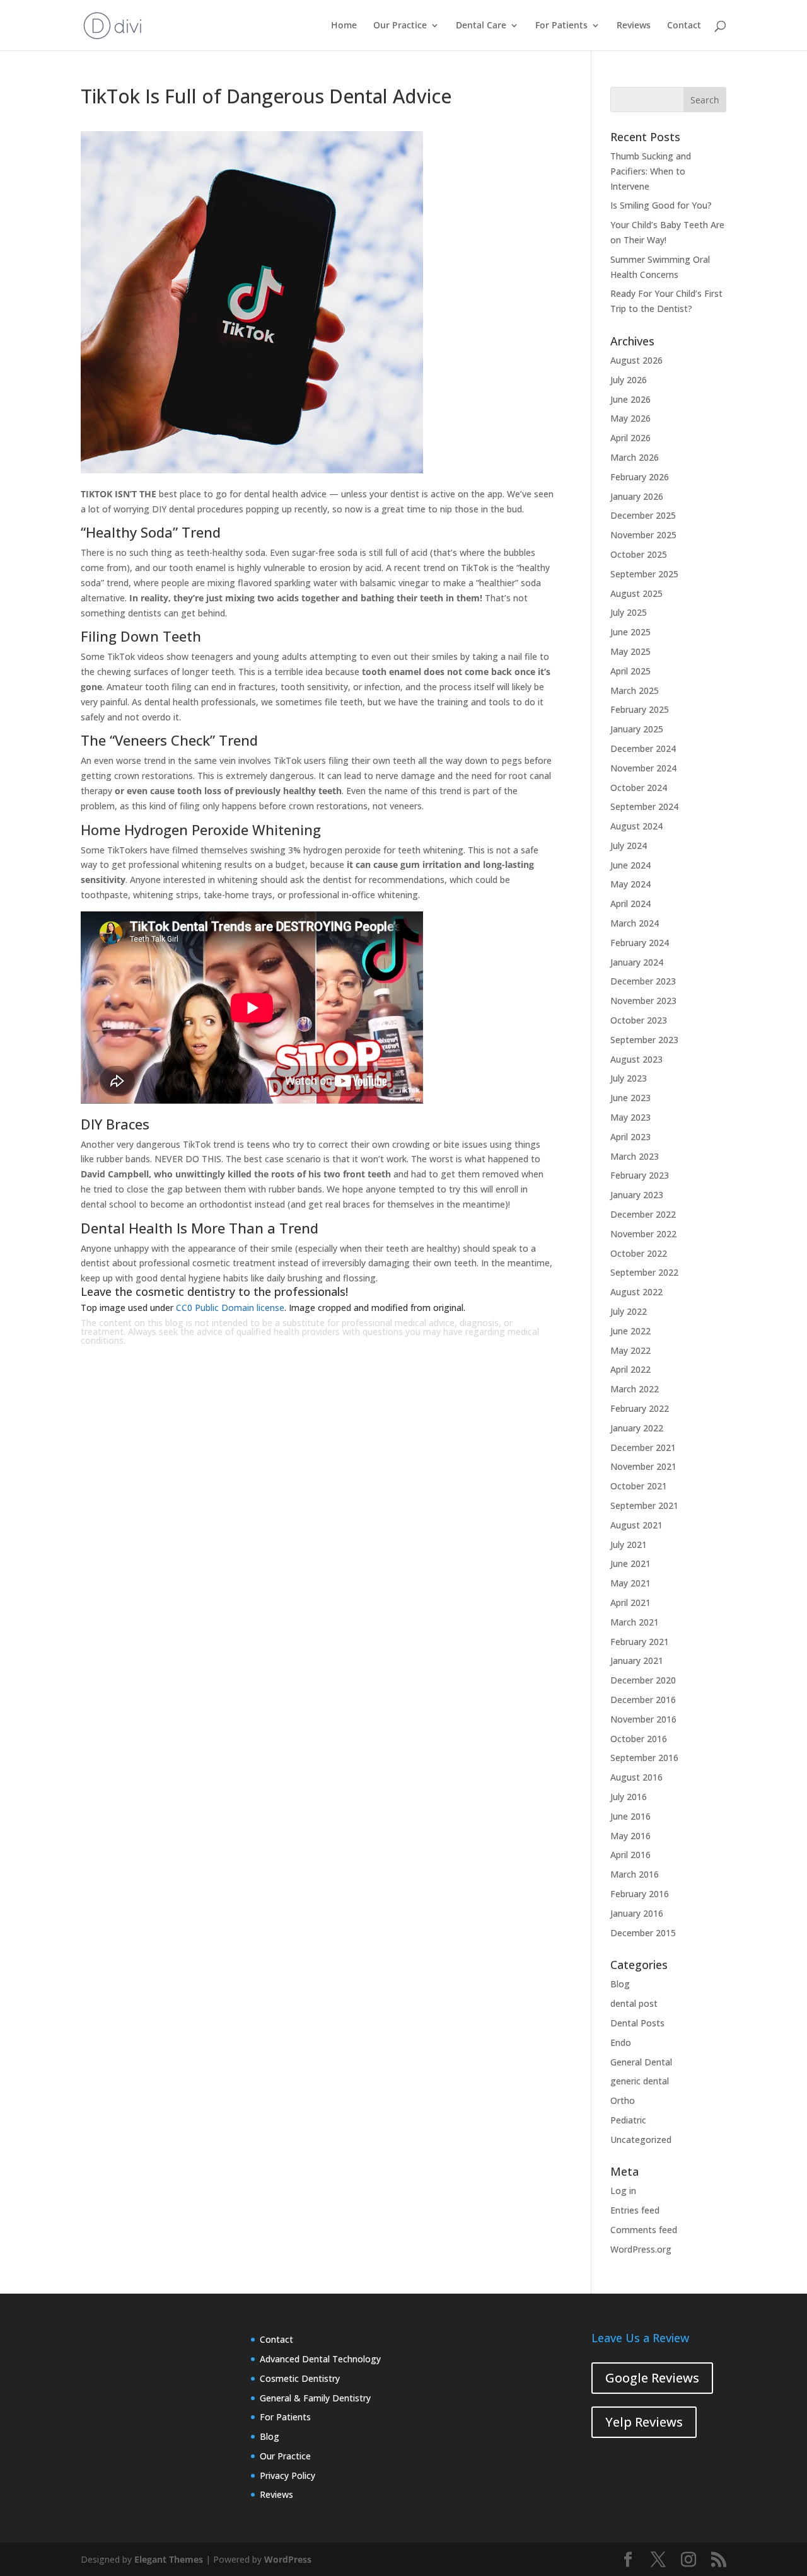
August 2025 (636, 593)
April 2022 (630, 1369)
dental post (634, 2003)
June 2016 (630, 1816)
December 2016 (643, 1700)
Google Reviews (652, 2378)
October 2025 (639, 554)
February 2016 (640, 1894)
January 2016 (637, 1913)
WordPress (288, 2559)
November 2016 (643, 1719)
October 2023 (639, 1020)
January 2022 (637, 1428)
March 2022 (635, 1389)
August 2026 (636, 360)
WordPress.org (641, 2249)
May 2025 (630, 651)
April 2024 (630, 904)
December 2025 (643, 515)
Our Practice (400, 26)
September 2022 (644, 1272)
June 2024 (630, 865)
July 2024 (629, 846)
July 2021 (629, 1545)
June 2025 (630, 632)
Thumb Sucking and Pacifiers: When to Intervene (651, 171)
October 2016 (639, 1739)
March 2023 (635, 1156)
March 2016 (635, 1874)
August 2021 (636, 1525)
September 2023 (644, 1040)
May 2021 (630, 1583)
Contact (684, 26)
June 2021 (630, 1563)
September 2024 (644, 806)
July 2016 (629, 1797)
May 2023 (630, 1117)
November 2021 (643, 1466)
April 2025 (630, 671)
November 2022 (643, 1234)
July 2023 (629, 1078)
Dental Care (481, 26)
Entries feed (635, 2210)
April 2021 (630, 1603)
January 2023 (637, 1195)
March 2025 (635, 690)
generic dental (640, 2081)
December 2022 (643, 1214)
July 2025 (629, 612)
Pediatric (628, 2120)
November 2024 (643, 768)
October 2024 (639, 788)
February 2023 (640, 1175)
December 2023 (643, 981)
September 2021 (644, 1505)
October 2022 (639, 1253)
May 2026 (630, 418)
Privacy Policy (287, 2475)
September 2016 (644, 1758)
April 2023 (630, 1137)
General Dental (641, 2062)
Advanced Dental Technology (320, 2359)
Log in (623, 2191)
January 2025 (637, 729)
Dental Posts (637, 2023)
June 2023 (630, 1098)
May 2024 (630, 884)
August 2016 (636, 1777)
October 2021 (639, 1486)
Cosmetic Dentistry (300, 2378)
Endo (621, 2042)
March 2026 (635, 457)
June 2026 (630, 399)
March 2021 (635, 1622)
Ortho (623, 2100)
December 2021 (643, 1447)
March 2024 (635, 923)
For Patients (561, 26)
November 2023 (643, 1001)
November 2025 (643, 535)
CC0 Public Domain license (230, 1308)
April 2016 (630, 1855)
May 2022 (630, 1350)
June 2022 (630, 1331)
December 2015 (643, 1933)
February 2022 (640, 1408)
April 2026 (630, 438)
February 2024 (640, 943)
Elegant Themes (169, 2559)
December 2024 (643, 748)
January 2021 (637, 1661)
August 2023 (636, 1059)
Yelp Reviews (644, 2422)
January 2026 (637, 496)
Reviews (634, 26)
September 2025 (644, 574)
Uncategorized (641, 2140)
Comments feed (644, 2230)
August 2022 (636, 1292)
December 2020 (643, 1680)
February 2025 (640, 709)
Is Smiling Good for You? (661, 205)
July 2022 (629, 1311)
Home (344, 26)
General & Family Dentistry (315, 2398)
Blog (620, 1984)
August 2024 (636, 826)
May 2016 (630, 1836)
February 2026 (640, 477)
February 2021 (640, 1642)
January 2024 (637, 962)
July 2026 (629, 380)
